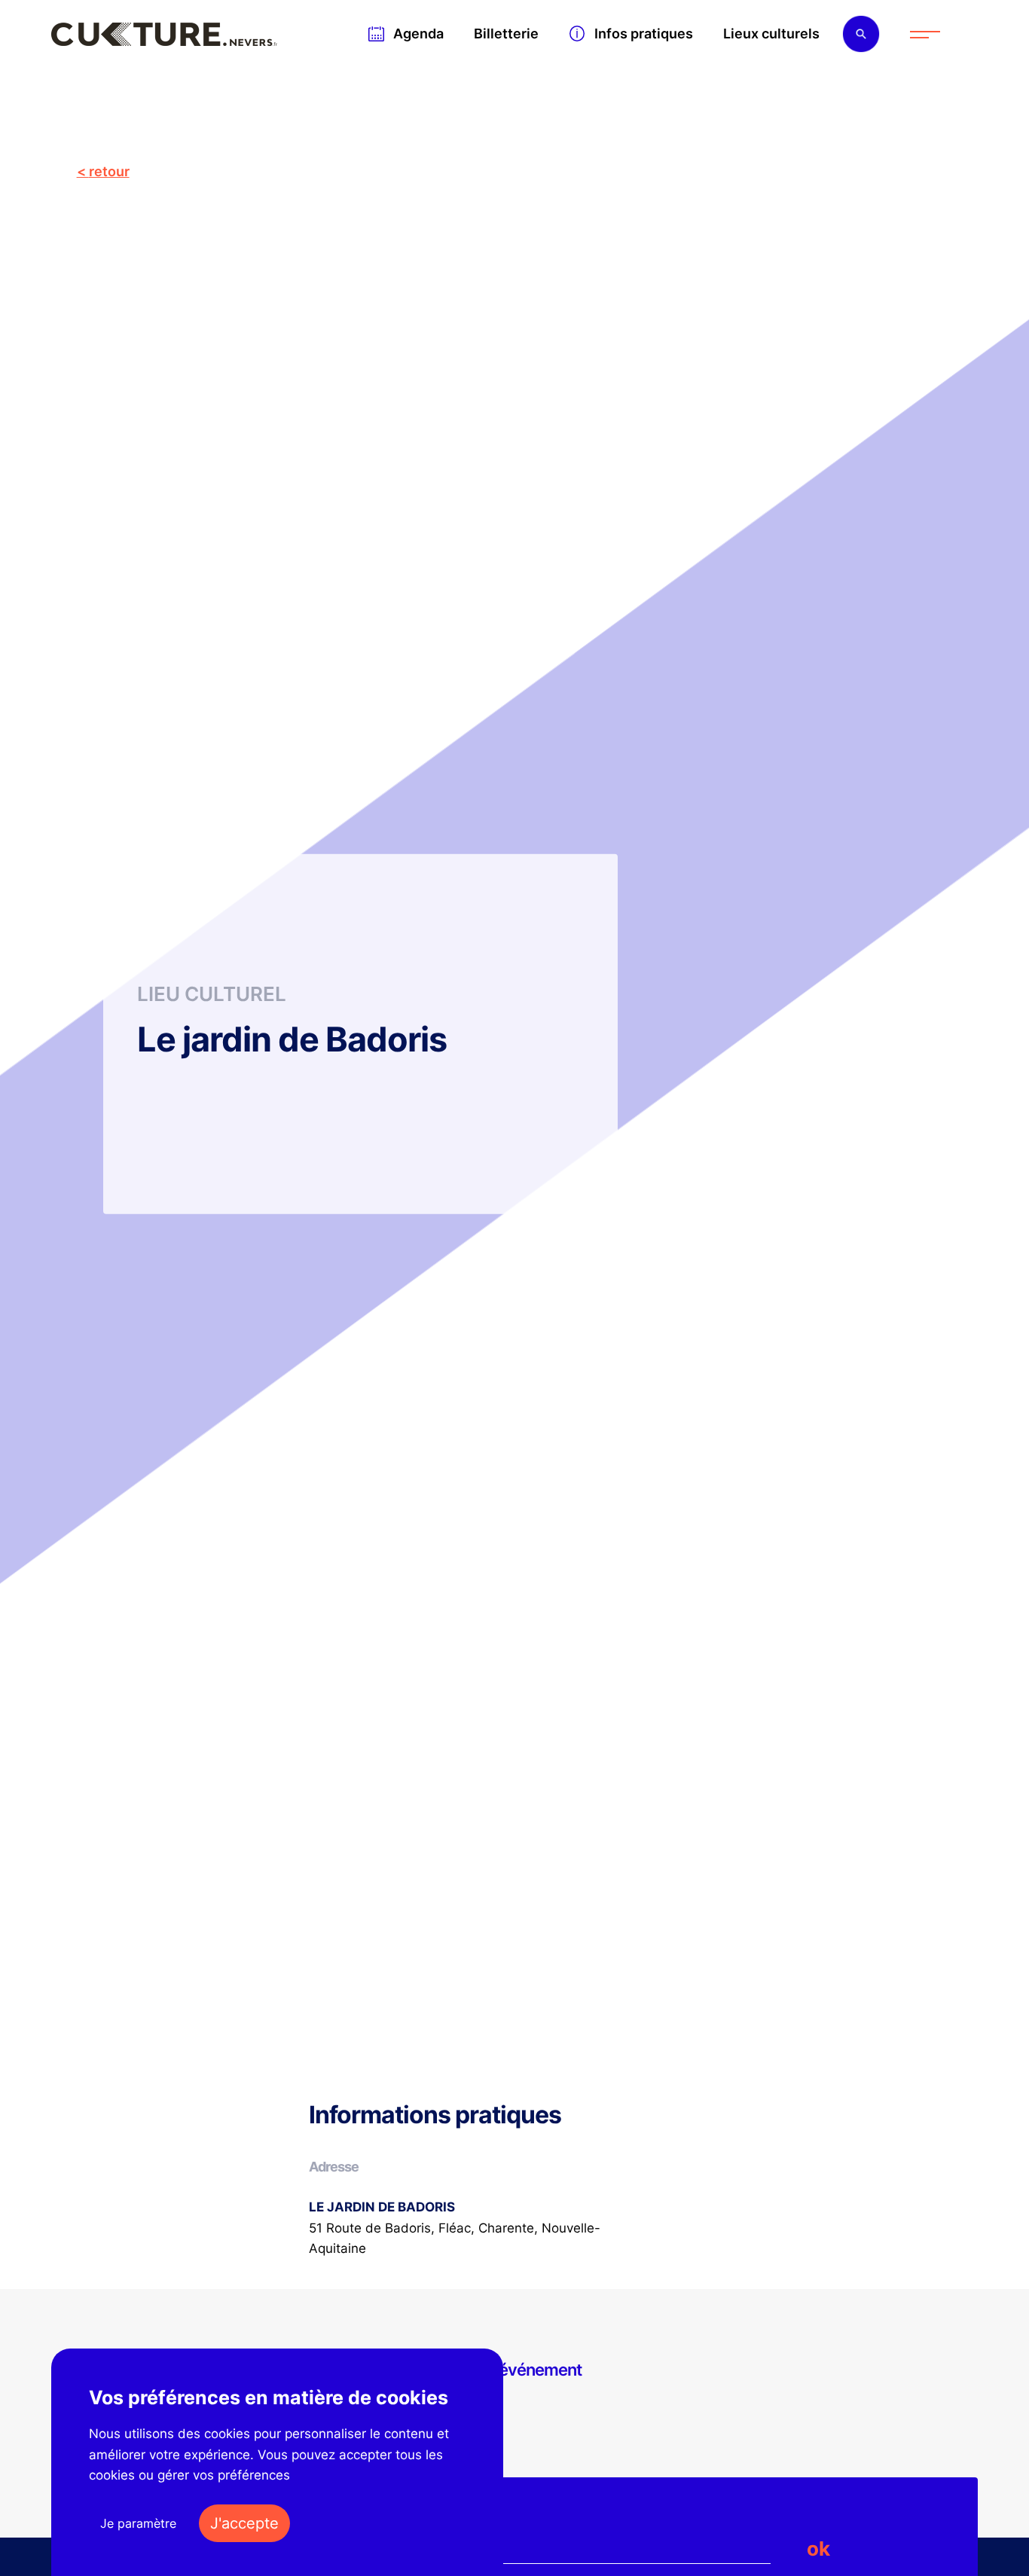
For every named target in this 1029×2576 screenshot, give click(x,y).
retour (109, 171)
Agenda (418, 34)
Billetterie (506, 34)
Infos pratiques (644, 34)
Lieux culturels (771, 34)
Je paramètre (138, 2523)
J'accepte (244, 2523)
